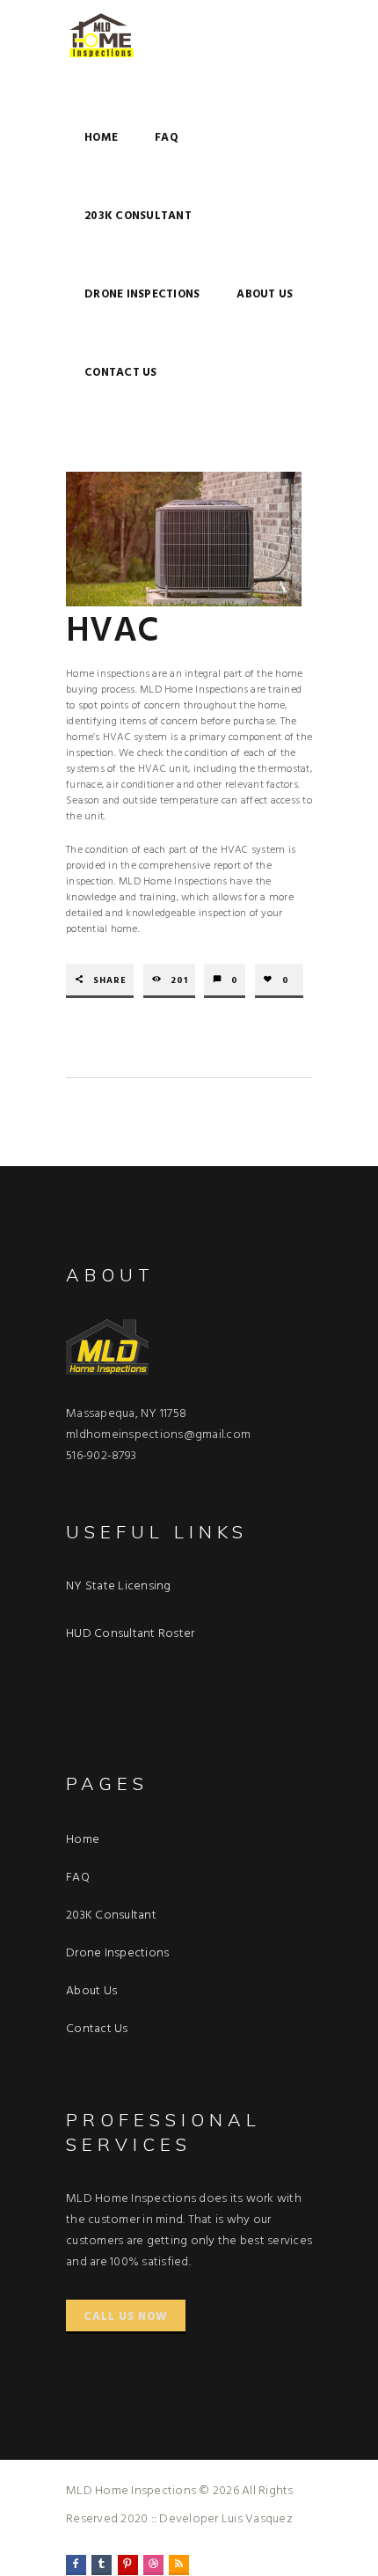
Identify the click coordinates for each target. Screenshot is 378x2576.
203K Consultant (138, 216)
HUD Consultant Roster (130, 1634)
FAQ (167, 138)
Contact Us (121, 373)
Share (110, 981)
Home (101, 138)
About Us (265, 294)
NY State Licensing (119, 1586)
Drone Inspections (142, 294)
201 (179, 981)
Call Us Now (126, 2317)
